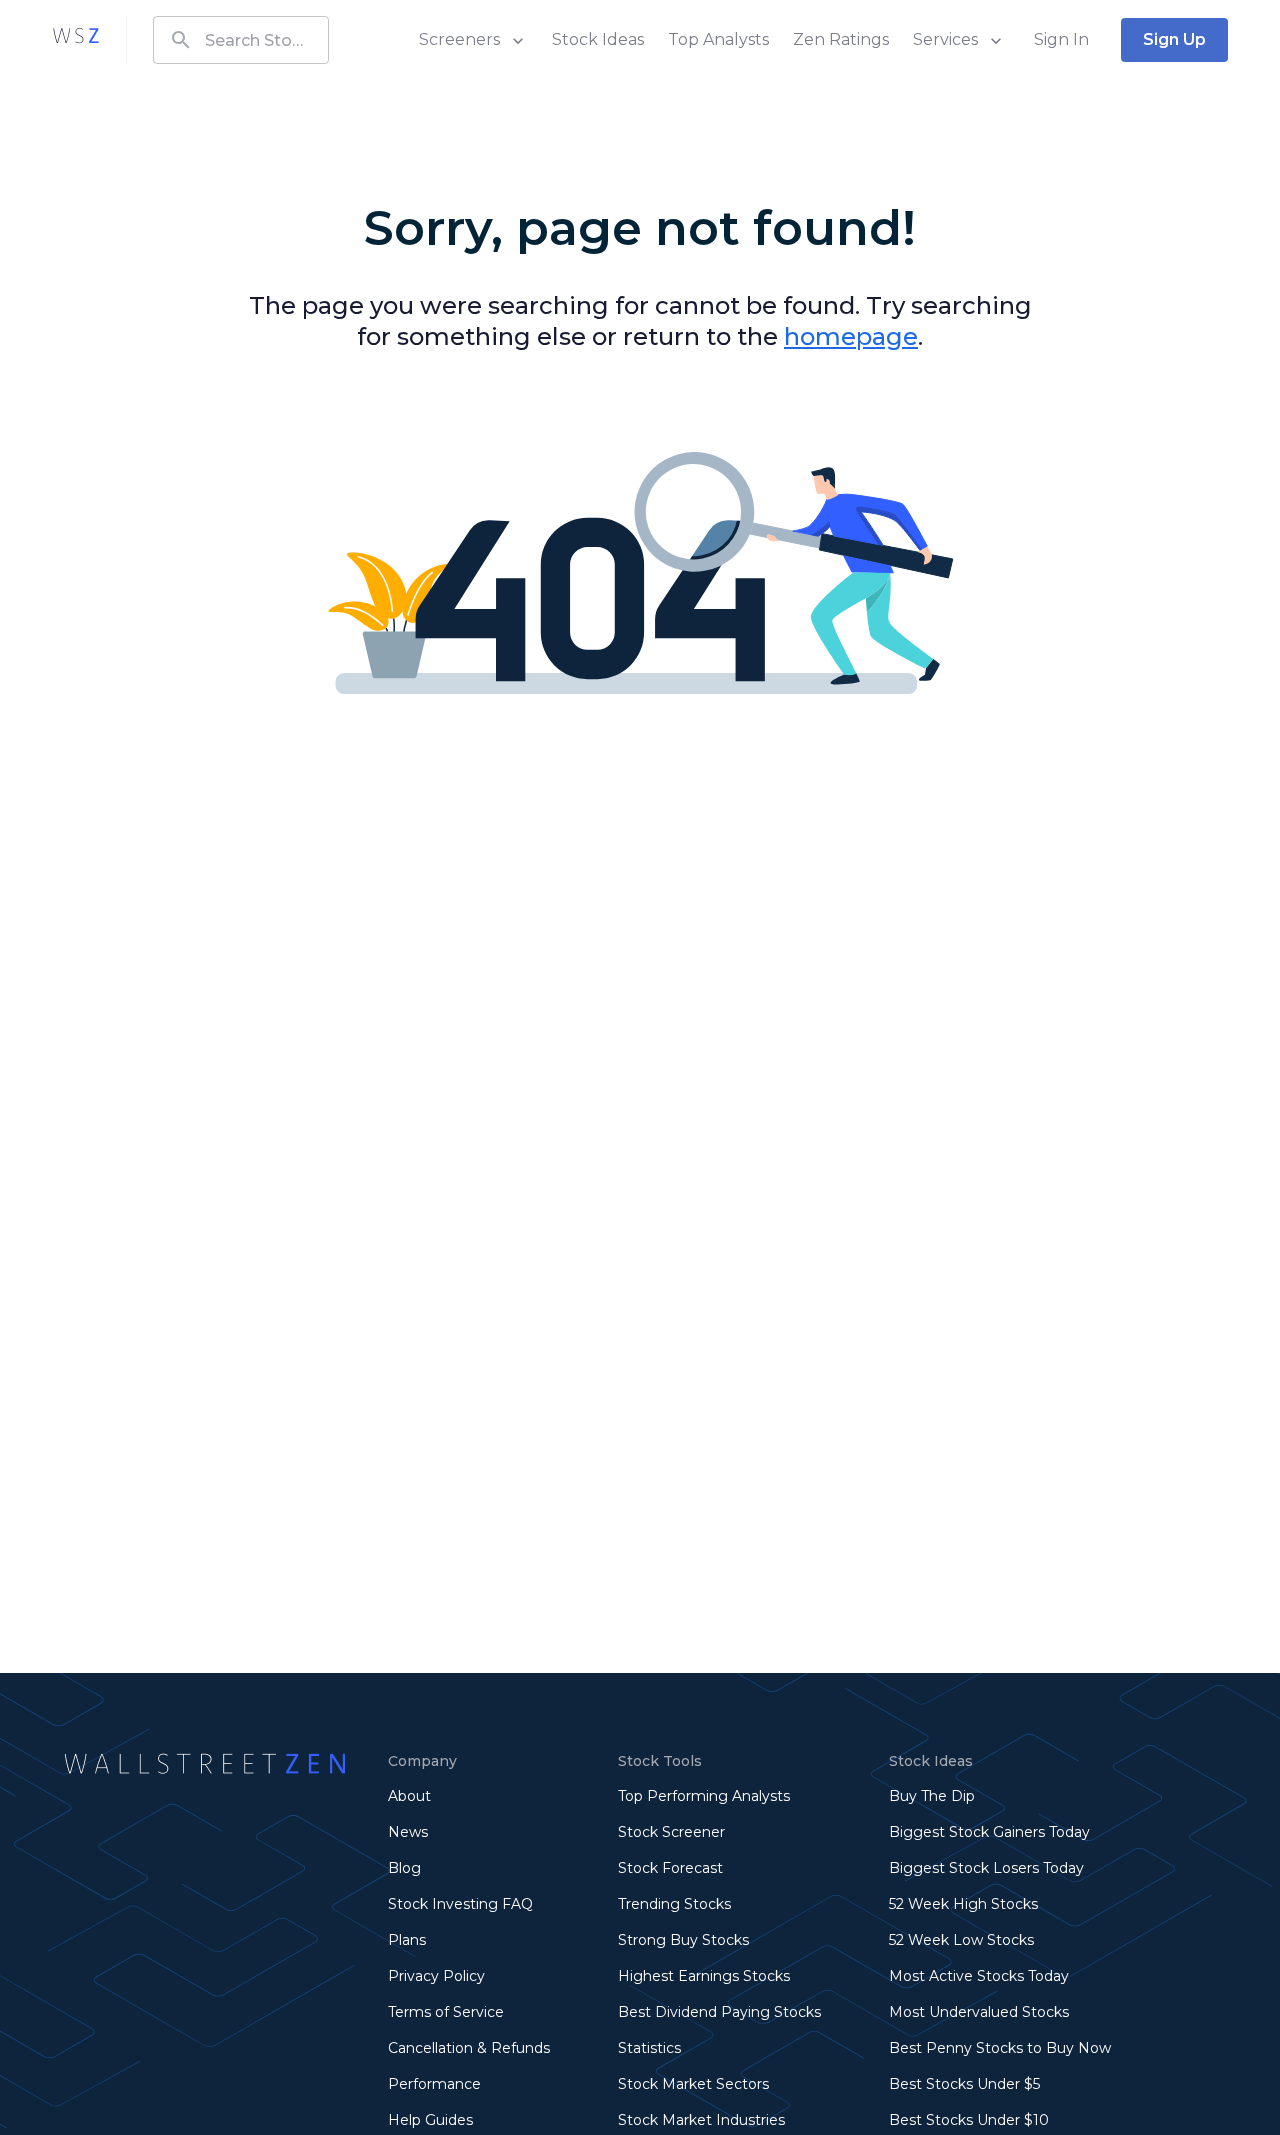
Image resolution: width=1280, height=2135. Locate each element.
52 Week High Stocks (963, 1904)
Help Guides (430, 2120)
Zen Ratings (841, 39)
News (408, 1832)
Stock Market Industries (701, 2120)
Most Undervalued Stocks (979, 2012)
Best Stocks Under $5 (964, 2084)
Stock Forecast (670, 1868)
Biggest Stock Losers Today (986, 1868)
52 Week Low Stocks (961, 1940)
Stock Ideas (598, 39)
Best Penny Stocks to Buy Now (1000, 2048)
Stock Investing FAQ (460, 1904)
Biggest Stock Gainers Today (989, 1832)
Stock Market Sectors (693, 2084)
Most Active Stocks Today (979, 1976)
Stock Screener (671, 1832)
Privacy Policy (436, 1976)
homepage (851, 336)
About (409, 1796)
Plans (407, 1940)
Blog (404, 1868)
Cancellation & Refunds (469, 2048)
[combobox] (241, 40)
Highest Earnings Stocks (704, 1976)
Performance (434, 2084)
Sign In (1061, 39)
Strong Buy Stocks (683, 1940)
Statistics (649, 2048)
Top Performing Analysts (704, 1796)
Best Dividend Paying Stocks (719, 2012)
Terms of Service (446, 2012)
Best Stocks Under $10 (969, 2120)
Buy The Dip (932, 1796)
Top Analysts (718, 39)
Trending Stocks (674, 1904)
